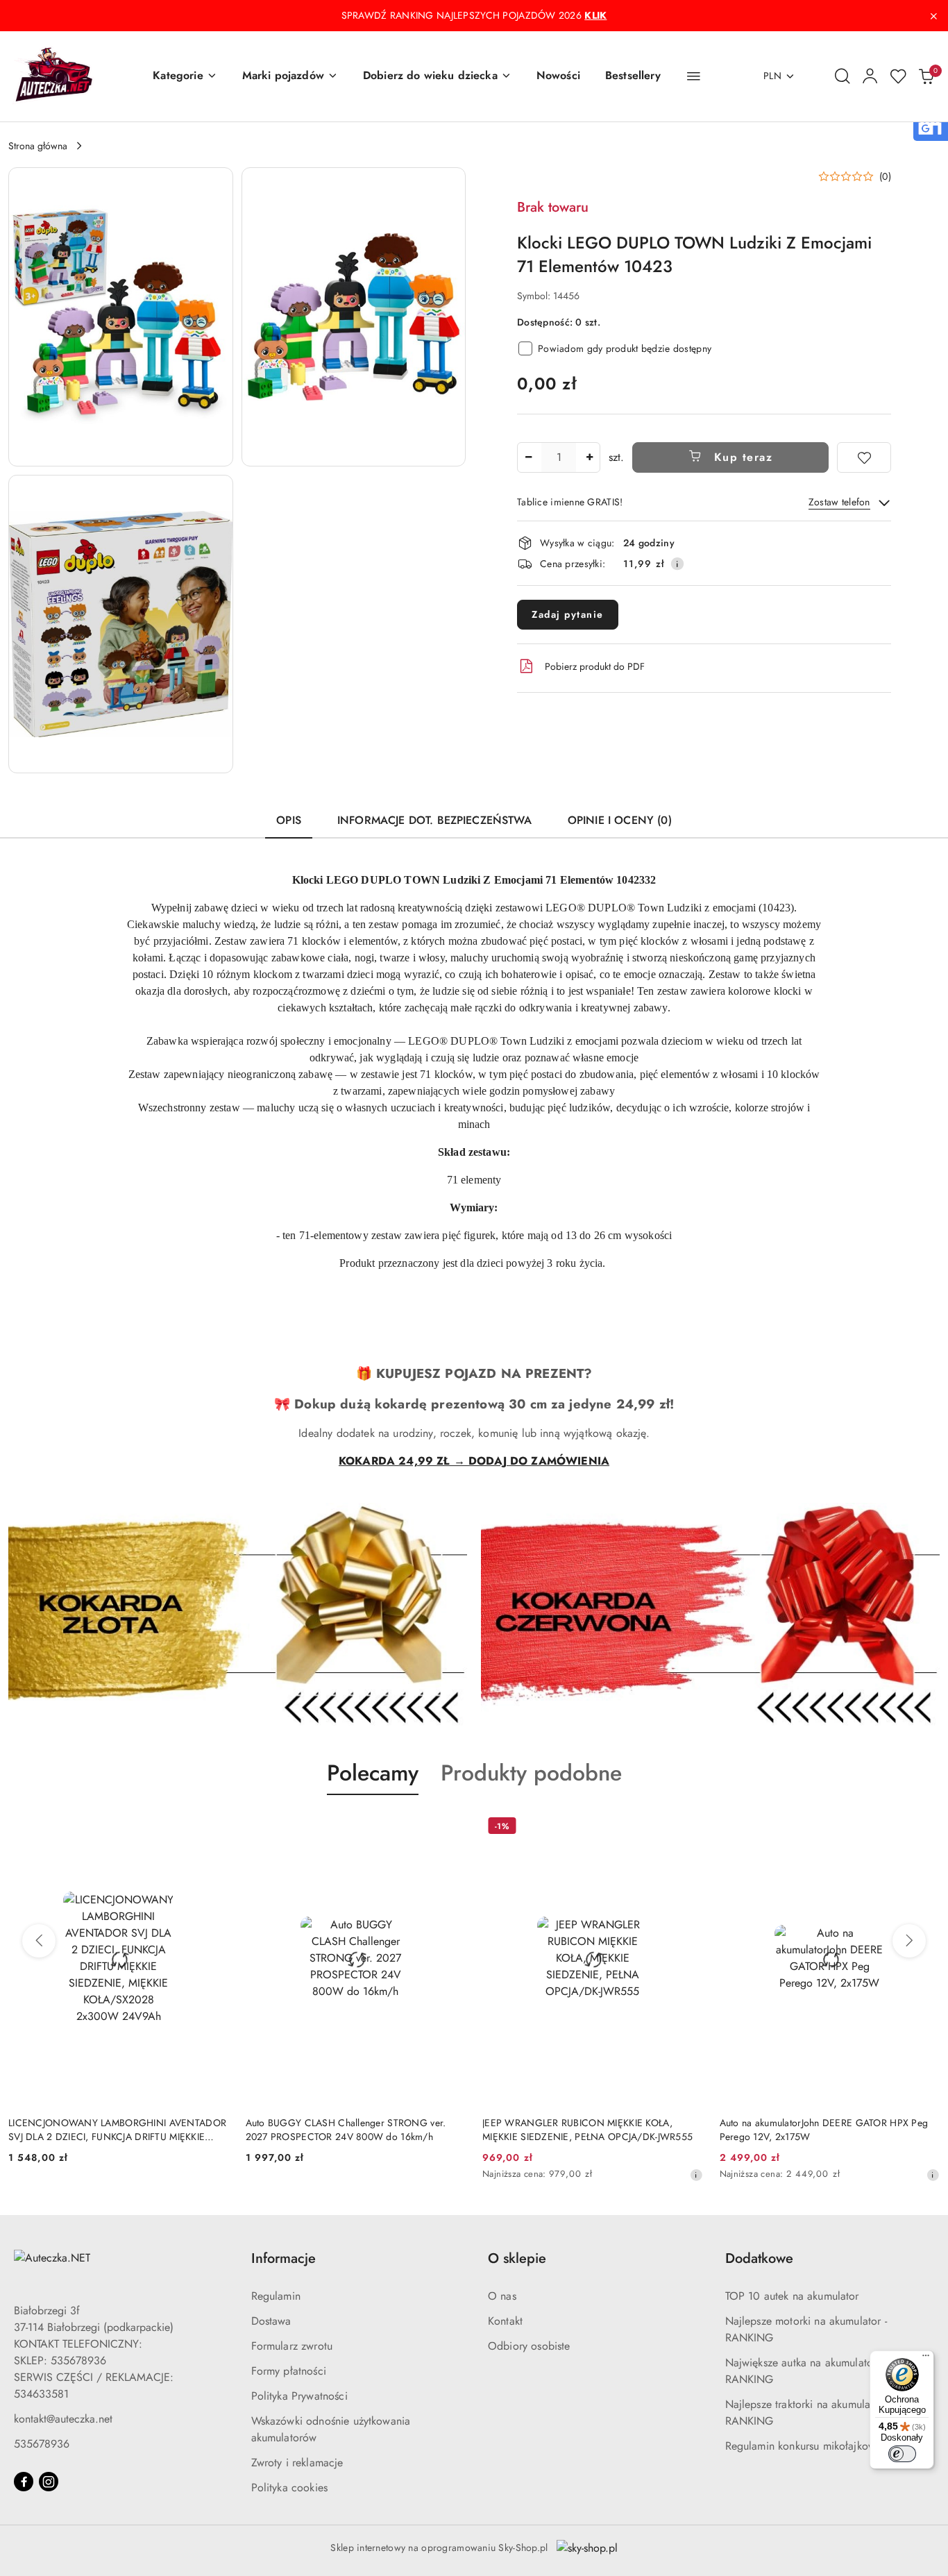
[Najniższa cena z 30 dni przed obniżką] (696, 2175)
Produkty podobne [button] (531, 1773)
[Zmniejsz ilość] (528, 457)
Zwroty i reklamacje (297, 2463)
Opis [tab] (289, 820)
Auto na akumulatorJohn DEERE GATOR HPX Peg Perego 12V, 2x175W (824, 2130)
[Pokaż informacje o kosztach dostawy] (677, 564)
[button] (185, 76)
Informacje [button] (283, 2258)
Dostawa (271, 2321)
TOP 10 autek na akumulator (792, 2296)
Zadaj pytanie (568, 614)
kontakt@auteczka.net (63, 2419)
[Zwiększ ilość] (589, 457)
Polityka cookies (290, 2487)
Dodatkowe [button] (759, 2258)
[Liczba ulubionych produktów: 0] (898, 76)
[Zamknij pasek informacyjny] (933, 16)
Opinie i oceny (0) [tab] (620, 820)
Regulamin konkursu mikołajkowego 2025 (825, 2446)
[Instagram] (49, 2482)
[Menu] (926, 2359)
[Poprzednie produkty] (39, 1941)
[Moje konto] (870, 76)
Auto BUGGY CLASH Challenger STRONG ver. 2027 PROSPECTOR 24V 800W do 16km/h (346, 2130)
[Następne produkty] (909, 1941)
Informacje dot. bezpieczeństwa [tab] (434, 820)
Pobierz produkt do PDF (595, 666)
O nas (502, 2296)
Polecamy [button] (373, 1773)
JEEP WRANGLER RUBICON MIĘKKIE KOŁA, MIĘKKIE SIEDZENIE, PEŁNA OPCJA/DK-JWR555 (587, 2130)
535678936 (42, 2444)
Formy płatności (289, 2371)
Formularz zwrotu (292, 2346)
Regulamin (276, 2296)
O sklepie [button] (517, 2258)
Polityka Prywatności (299, 2396)
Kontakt (505, 2321)
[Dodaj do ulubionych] (864, 457)
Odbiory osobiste (529, 2346)
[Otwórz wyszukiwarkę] (843, 76)
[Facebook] (24, 2482)
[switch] (902, 2454)
